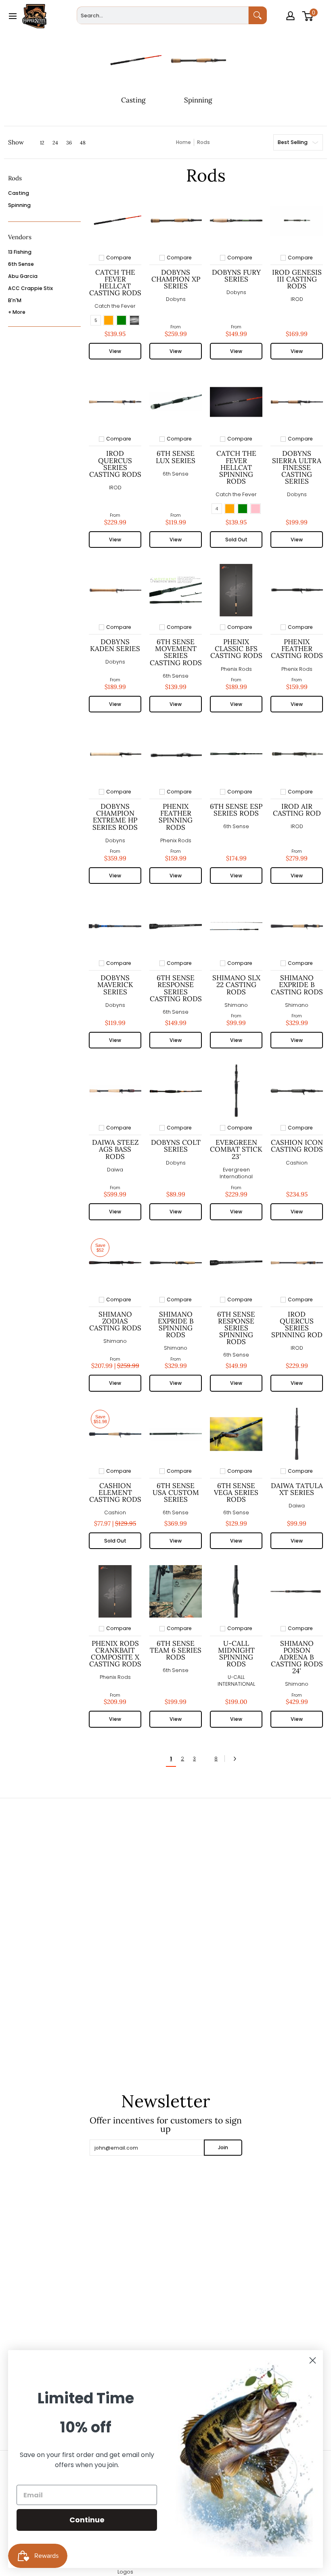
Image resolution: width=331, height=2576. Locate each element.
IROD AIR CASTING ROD (297, 810)
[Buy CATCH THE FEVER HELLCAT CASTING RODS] (115, 221)
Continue (87, 2520)
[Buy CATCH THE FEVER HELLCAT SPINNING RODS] (236, 402)
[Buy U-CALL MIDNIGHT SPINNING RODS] (236, 1591)
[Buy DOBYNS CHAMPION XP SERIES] (176, 221)
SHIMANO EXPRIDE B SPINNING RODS (176, 1325)
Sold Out (236, 540)
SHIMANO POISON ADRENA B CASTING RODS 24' (297, 1657)
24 (55, 143)
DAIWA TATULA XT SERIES (297, 1489)
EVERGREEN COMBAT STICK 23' (236, 1149)
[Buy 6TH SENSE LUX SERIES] (176, 402)
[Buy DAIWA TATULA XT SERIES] (297, 1434)
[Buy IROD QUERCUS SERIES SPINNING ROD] (297, 1263)
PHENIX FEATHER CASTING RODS (297, 649)
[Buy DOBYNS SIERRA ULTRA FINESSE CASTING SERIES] (297, 402)
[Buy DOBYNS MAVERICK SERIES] (115, 926)
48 (83, 143)
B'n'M (15, 300)
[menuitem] (291, 27)
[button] (15, 181)
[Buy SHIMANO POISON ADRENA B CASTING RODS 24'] (297, 1591)
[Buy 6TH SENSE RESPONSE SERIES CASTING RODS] (176, 926)
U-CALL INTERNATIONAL (236, 1681)
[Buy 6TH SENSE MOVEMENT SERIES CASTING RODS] (176, 590)
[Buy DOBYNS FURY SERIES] (236, 221)
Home (183, 142)
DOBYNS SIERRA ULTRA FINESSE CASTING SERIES (297, 467)
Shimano (236, 1005)
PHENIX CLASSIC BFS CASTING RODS (236, 649)
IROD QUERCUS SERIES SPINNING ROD (297, 1325)
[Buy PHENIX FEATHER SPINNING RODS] (176, 755)
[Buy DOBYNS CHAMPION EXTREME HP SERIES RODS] (115, 755)
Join (223, 2147)
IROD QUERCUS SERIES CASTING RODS (115, 464)
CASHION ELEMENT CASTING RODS (115, 1493)
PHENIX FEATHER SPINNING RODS (176, 817)
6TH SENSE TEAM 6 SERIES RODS (176, 1650)
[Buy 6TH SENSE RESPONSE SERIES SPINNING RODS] (236, 1263)
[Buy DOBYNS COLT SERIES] (176, 1091)
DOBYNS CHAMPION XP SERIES (176, 279)
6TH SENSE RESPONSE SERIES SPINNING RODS (236, 1328)
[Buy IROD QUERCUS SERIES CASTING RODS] (115, 402)
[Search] (258, 15)
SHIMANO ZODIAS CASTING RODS (115, 1321)
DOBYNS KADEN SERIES (115, 645)
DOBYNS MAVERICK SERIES (115, 985)
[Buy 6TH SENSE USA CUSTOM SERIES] (176, 1434)
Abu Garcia (23, 276)
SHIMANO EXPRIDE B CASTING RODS (297, 985)
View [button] (115, 351)
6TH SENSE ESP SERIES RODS (236, 810)
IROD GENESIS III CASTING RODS (297, 279)
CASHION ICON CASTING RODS (297, 1146)
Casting (19, 193)
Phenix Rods (236, 669)
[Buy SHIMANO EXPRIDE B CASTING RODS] (297, 926)
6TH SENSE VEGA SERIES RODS (236, 1493)
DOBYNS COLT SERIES (176, 1146)
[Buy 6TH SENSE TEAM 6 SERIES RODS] (176, 1591)
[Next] (237, 1759)
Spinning (19, 205)
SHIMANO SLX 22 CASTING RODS (236, 985)
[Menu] (12, 16)
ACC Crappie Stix (30, 288)
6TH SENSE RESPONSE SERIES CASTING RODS (176, 988)
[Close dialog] (313, 2360)
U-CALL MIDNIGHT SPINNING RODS (236, 1654)
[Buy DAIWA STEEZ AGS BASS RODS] (115, 1091)
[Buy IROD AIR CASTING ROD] (297, 755)
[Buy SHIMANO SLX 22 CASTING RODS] (236, 926)
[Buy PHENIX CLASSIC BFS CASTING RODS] (236, 590)
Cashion (297, 1163)
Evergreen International (236, 1173)
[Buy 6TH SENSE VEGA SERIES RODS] (236, 1434)
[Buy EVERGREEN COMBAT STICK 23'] (236, 1091)
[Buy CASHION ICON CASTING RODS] (297, 1091)
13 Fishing (20, 252)
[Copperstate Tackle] (34, 16)
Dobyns (176, 299)
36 (69, 143)
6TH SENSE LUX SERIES (176, 457)
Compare (119, 258)
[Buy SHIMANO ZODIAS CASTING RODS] (115, 1263)
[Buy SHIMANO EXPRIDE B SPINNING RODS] (176, 1263)
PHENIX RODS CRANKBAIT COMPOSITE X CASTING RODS (115, 1654)
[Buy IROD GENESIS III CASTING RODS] (297, 221)
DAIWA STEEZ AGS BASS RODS (115, 1149)
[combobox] (162, 15)
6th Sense (21, 264)
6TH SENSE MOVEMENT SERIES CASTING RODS (176, 652)
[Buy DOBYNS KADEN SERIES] (115, 590)
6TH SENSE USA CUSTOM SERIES (176, 1493)
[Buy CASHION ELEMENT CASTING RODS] (115, 1434)
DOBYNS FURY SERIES (236, 276)
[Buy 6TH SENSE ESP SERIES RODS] (236, 755)
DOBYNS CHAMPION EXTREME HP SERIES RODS (115, 817)
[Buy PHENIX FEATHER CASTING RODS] (297, 590)
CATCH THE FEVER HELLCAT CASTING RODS (115, 283)
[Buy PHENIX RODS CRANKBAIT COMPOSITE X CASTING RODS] (115, 1591)
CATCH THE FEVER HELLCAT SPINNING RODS (236, 467)
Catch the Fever (115, 306)
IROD (297, 299)
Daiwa (115, 1170)
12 (42, 143)
